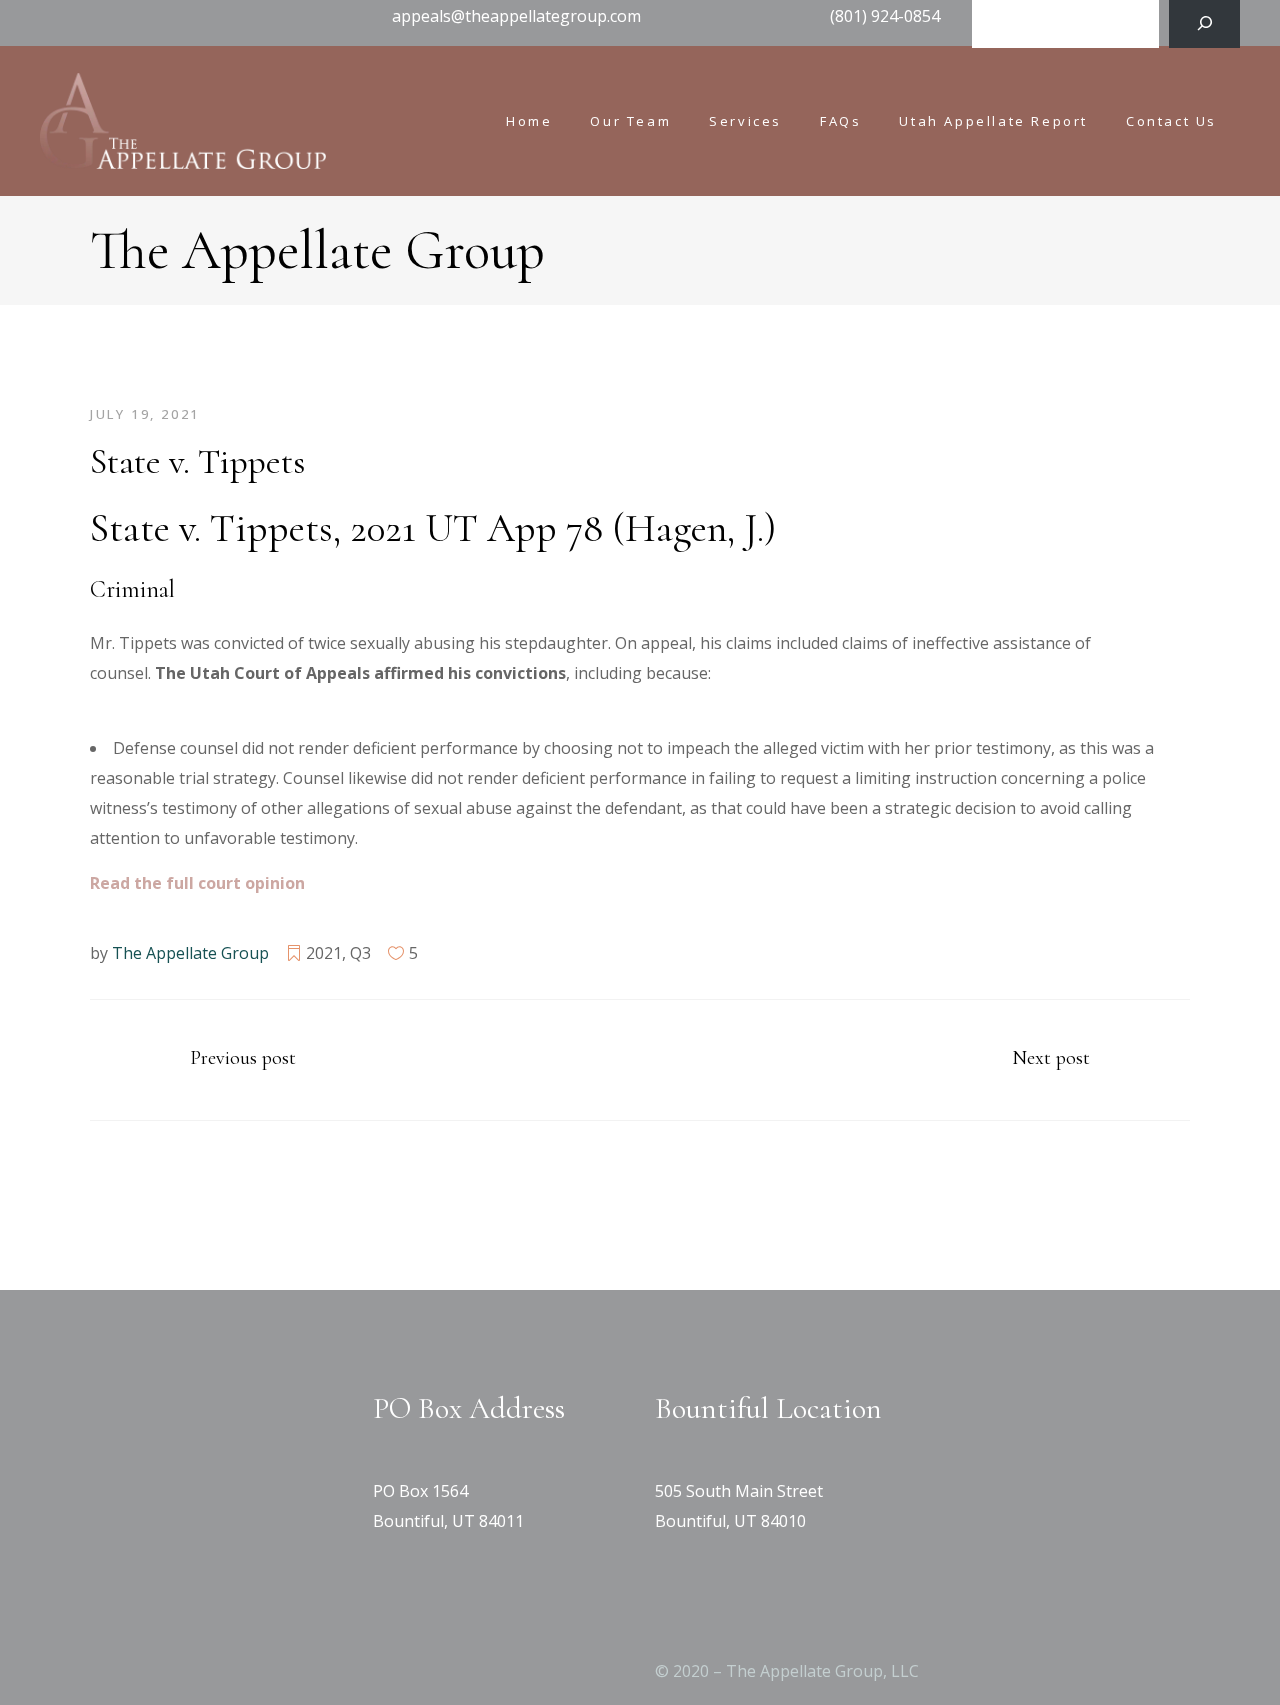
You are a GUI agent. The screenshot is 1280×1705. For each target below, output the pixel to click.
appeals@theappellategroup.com (516, 16)
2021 (324, 953)
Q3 (360, 953)
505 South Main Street (739, 1491)
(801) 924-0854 (885, 16)
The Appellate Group (190, 953)
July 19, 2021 (145, 414)
